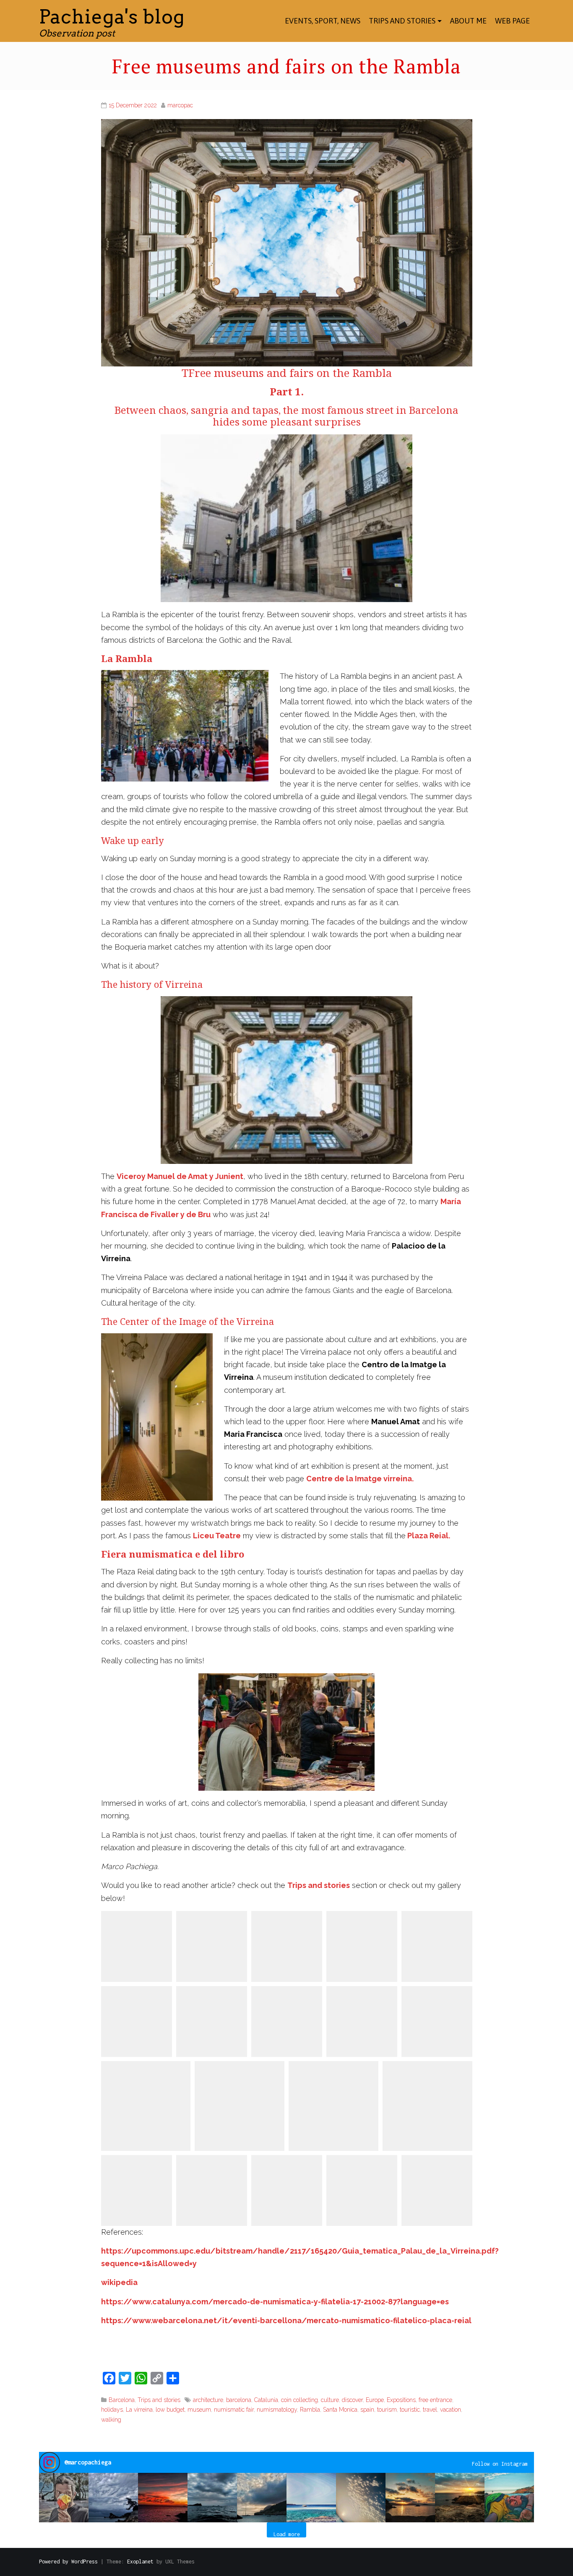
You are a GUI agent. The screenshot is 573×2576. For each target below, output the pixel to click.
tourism (387, 2410)
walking (111, 2420)
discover (352, 2400)
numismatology (277, 2410)
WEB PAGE (512, 21)
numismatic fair (234, 2410)
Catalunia (266, 2400)
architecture (208, 2400)
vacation (451, 2410)
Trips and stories (402, 21)
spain (367, 2410)
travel (430, 2410)
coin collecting (300, 2400)
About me (468, 21)
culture (330, 2400)
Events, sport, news (323, 21)
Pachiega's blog (112, 17)
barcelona (239, 2400)
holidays (112, 2410)
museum (199, 2410)
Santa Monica (340, 2410)
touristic (410, 2410)
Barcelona (122, 2400)
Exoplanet (140, 2562)
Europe (375, 2400)
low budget (170, 2410)
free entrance (435, 2400)
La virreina (139, 2410)
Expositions (401, 2400)
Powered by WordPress (68, 2562)
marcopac (180, 105)
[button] (64, 2498)
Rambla (310, 2410)
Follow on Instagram (500, 2464)
